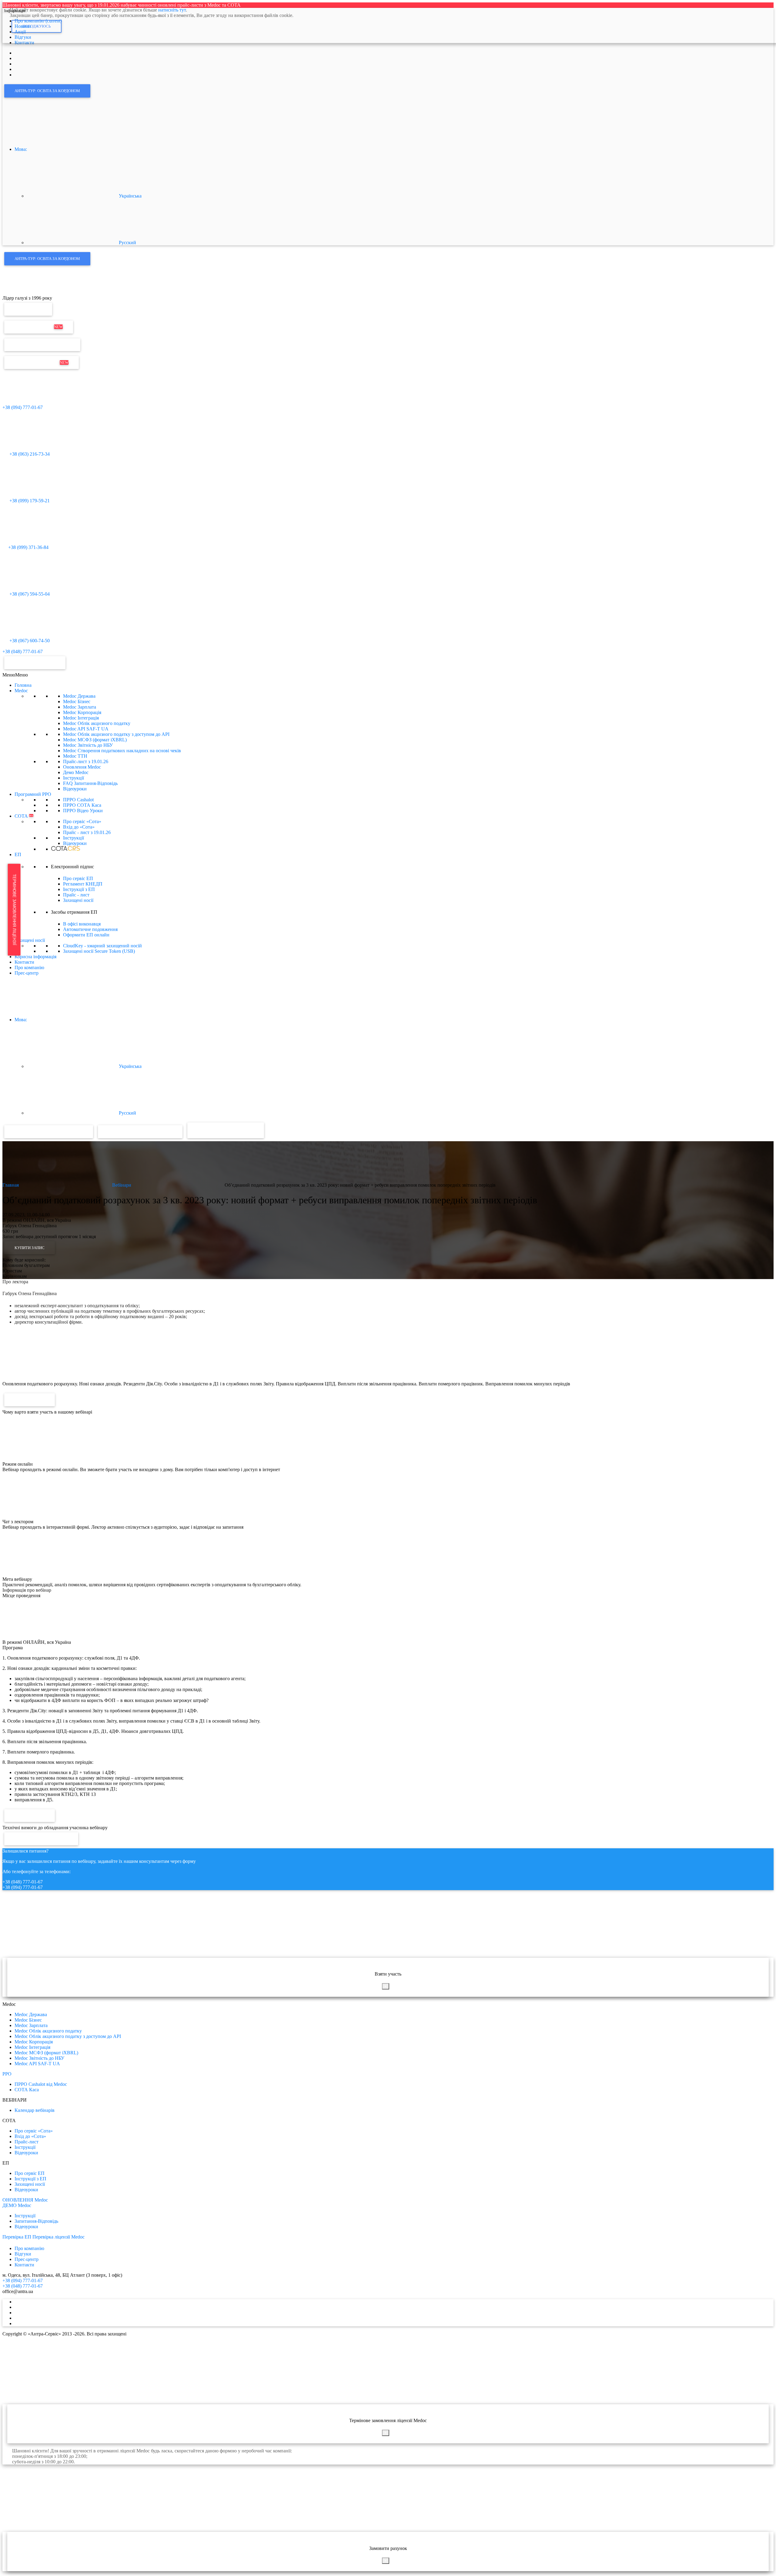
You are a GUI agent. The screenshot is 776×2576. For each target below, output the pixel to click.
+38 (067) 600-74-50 (29, 641)
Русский (127, 243)
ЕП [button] (18, 854)
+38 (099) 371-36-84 (28, 547)
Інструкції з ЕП (79, 889)
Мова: (21, 149)
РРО (7, 2074)
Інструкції (74, 778)
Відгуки (23, 2254)
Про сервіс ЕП (78, 878)
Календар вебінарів (35, 2110)
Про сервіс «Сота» (82, 821)
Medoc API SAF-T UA (86, 729)
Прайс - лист (87, 832)
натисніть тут (172, 10)
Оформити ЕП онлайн (86, 935)
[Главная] (15, 293)
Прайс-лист (86, 761)
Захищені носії (78, 900)
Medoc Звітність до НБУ (88, 745)
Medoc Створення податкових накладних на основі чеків (122, 751)
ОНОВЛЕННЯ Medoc (25, 2200)
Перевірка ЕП (28, 309)
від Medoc (242, 1130)
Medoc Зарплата (80, 707)
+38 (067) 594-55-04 (29, 594)
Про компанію (29, 967)
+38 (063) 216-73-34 (29, 454)
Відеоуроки (75, 789)
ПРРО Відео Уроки (83, 811)
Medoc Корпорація (82, 712)
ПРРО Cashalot (78, 800)
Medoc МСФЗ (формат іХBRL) (95, 740)
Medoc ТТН (75, 756)
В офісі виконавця (82, 924)
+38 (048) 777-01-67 (23, 651)
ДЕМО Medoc (17, 2205)
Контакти (24, 962)
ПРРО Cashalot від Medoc (41, 2084)
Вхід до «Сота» (79, 827)
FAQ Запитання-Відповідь (90, 783)
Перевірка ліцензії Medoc (59, 2237)
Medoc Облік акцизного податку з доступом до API (116, 734)
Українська (130, 196)
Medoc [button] (21, 691)
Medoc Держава (79, 696)
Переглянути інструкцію (41, 1839)
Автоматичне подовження (90, 929)
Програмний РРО (33, 794)
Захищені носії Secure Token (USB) (99, 951)
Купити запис (30, 1248)
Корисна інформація (35, 957)
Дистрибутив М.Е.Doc (42, 362)
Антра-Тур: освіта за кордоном (47, 91)
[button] (15, 675)
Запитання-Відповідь (36, 2221)
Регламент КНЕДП (83, 884)
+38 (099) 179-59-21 (29, 501)
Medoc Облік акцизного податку (97, 723)
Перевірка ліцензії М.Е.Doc (42, 345)
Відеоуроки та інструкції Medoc (49, 1132)
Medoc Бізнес (77, 701)
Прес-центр (27, 973)
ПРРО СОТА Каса (82, 805)
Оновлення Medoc (39, 327)
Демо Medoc (76, 772)
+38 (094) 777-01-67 (23, 407)
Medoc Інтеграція (81, 718)
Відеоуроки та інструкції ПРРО (140, 1132)
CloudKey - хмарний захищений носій (102, 946)
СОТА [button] (24, 816)
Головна (23, 685)
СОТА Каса (27, 2090)
